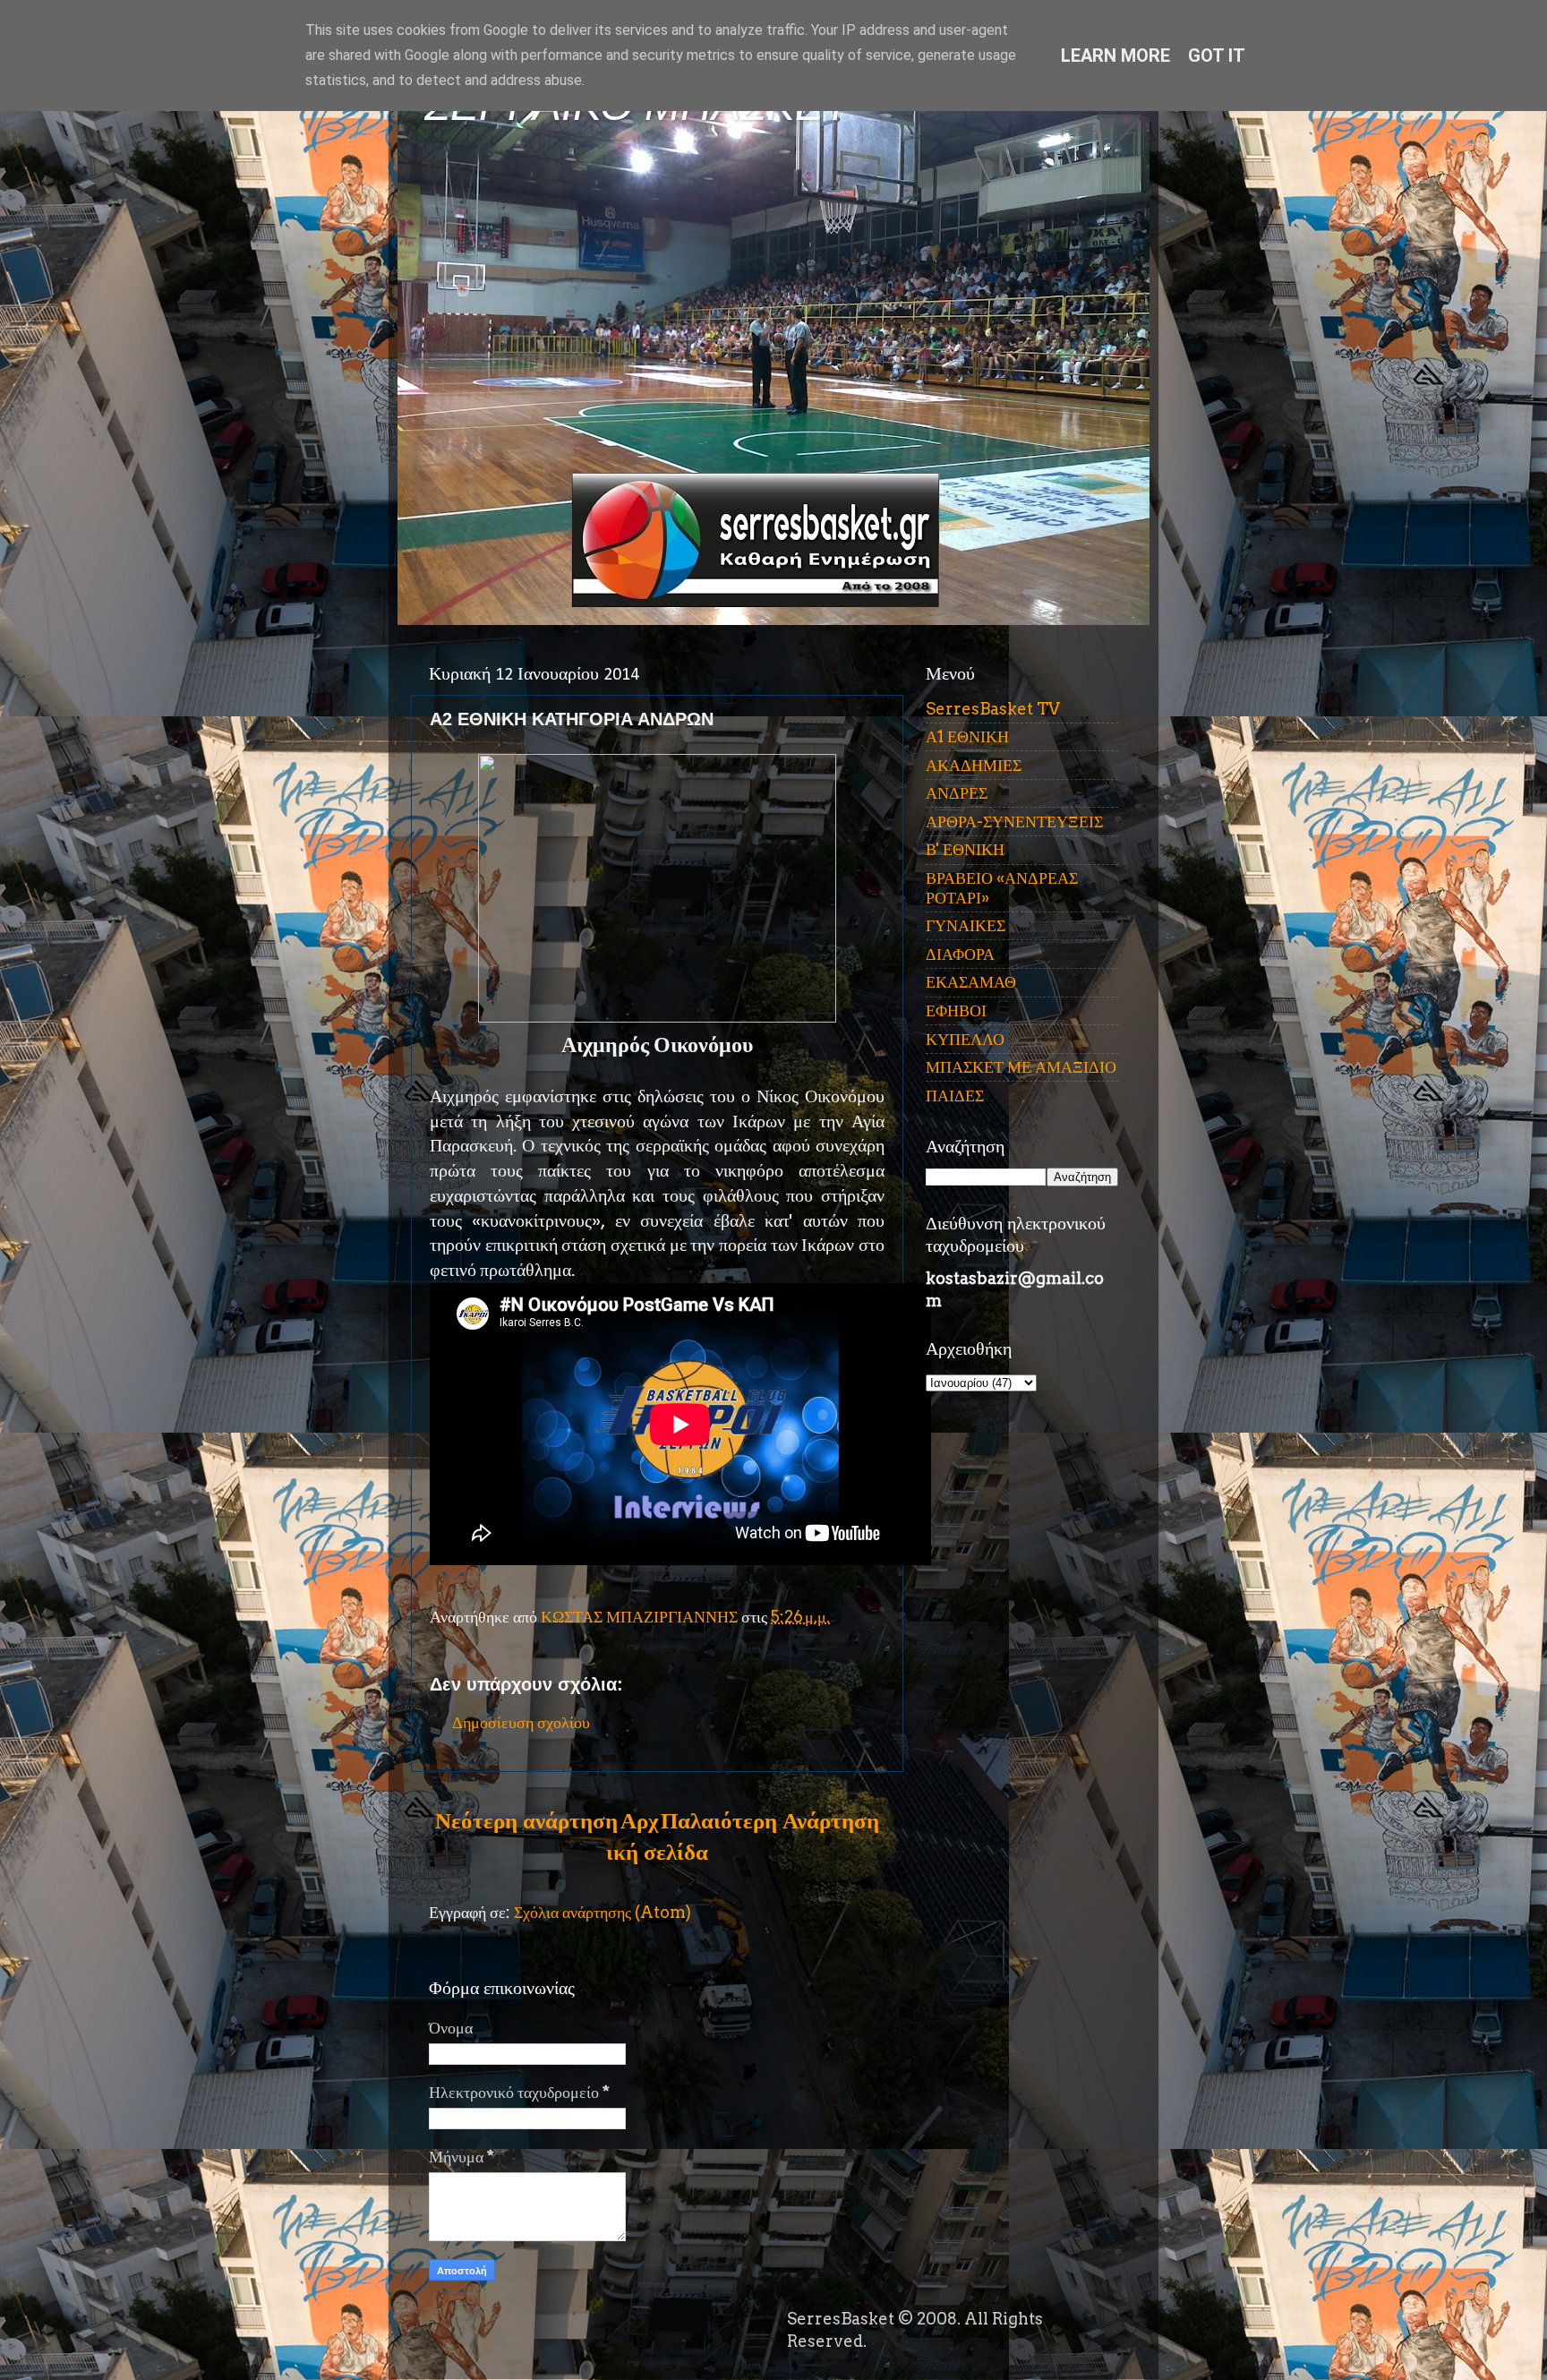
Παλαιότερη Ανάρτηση (770, 1820)
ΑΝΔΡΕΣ (957, 793)
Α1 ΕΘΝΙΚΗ (967, 736)
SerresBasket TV (993, 709)
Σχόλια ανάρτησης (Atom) (603, 1912)
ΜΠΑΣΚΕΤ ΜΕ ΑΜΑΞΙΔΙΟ (1021, 1067)
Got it (1217, 56)
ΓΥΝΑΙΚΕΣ (966, 925)
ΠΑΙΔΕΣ (955, 1096)
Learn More (1115, 56)
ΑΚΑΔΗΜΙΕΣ (974, 765)
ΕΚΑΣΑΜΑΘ (971, 982)
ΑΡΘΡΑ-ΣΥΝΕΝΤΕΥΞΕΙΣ (1014, 822)
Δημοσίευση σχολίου (521, 1722)
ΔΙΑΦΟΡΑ (960, 954)
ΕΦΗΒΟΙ (956, 1010)
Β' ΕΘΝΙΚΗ (965, 849)
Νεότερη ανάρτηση (526, 1820)
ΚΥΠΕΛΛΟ (965, 1039)
